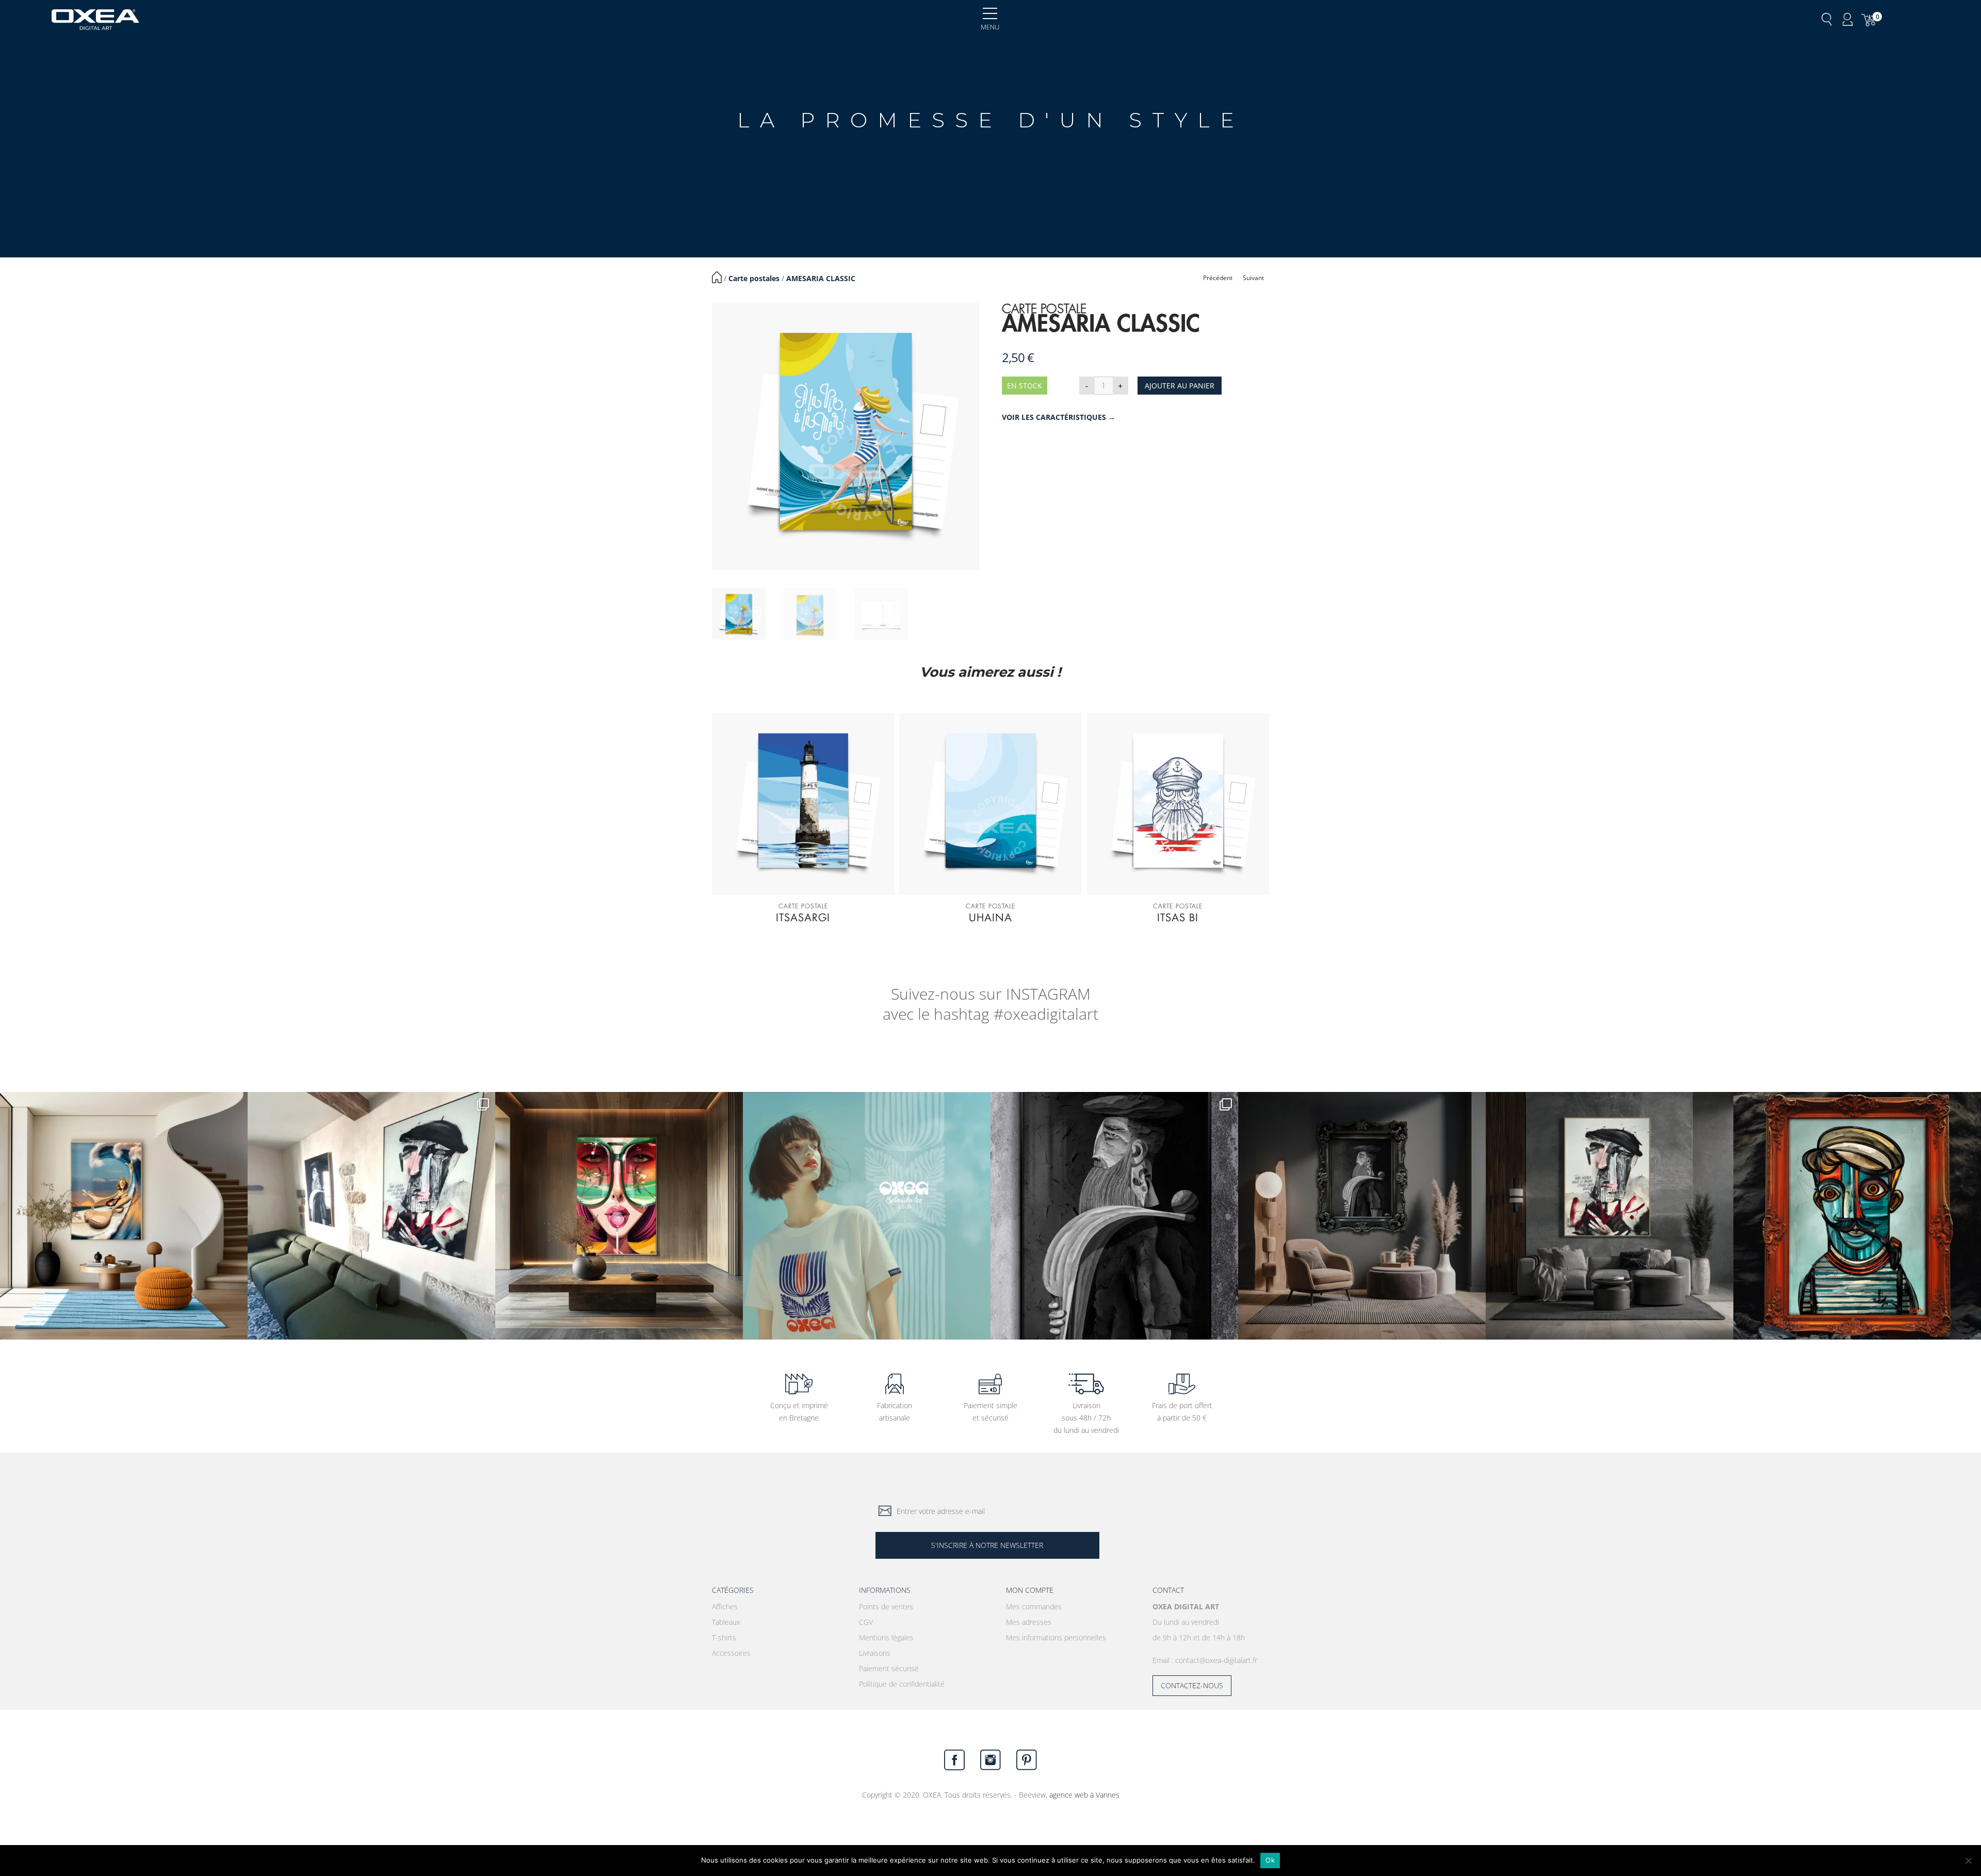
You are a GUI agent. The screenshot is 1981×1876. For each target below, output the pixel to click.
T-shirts (724, 1637)
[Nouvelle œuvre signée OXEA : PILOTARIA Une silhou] (1114, 1216)
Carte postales (754, 278)
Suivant (1253, 278)
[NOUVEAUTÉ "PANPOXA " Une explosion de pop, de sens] (619, 1216)
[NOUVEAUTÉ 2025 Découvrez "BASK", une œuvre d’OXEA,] (1610, 1216)
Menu (990, 27)
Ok (1270, 1860)
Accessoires (731, 1653)
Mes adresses (1029, 1622)
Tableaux (726, 1622)
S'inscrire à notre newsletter (987, 1545)
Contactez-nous (1192, 1685)
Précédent (1218, 278)
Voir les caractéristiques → (1059, 417)
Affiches (725, 1606)
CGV (866, 1622)
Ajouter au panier (1180, 386)
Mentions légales (886, 1637)
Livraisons (875, 1653)
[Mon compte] (1848, 20)
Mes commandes (1034, 1606)
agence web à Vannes (1084, 1795)
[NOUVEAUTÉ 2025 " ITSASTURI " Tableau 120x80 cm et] (1857, 1216)
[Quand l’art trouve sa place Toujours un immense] (371, 1216)
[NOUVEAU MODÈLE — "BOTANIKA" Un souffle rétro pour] (867, 1216)
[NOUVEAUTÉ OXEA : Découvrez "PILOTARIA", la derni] (1362, 1216)
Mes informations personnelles (1056, 1637)
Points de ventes (886, 1606)
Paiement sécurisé (889, 1668)
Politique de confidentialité (902, 1684)
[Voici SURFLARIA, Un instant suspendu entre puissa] (124, 1216)
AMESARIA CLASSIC (821, 278)
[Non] (1968, 1861)
